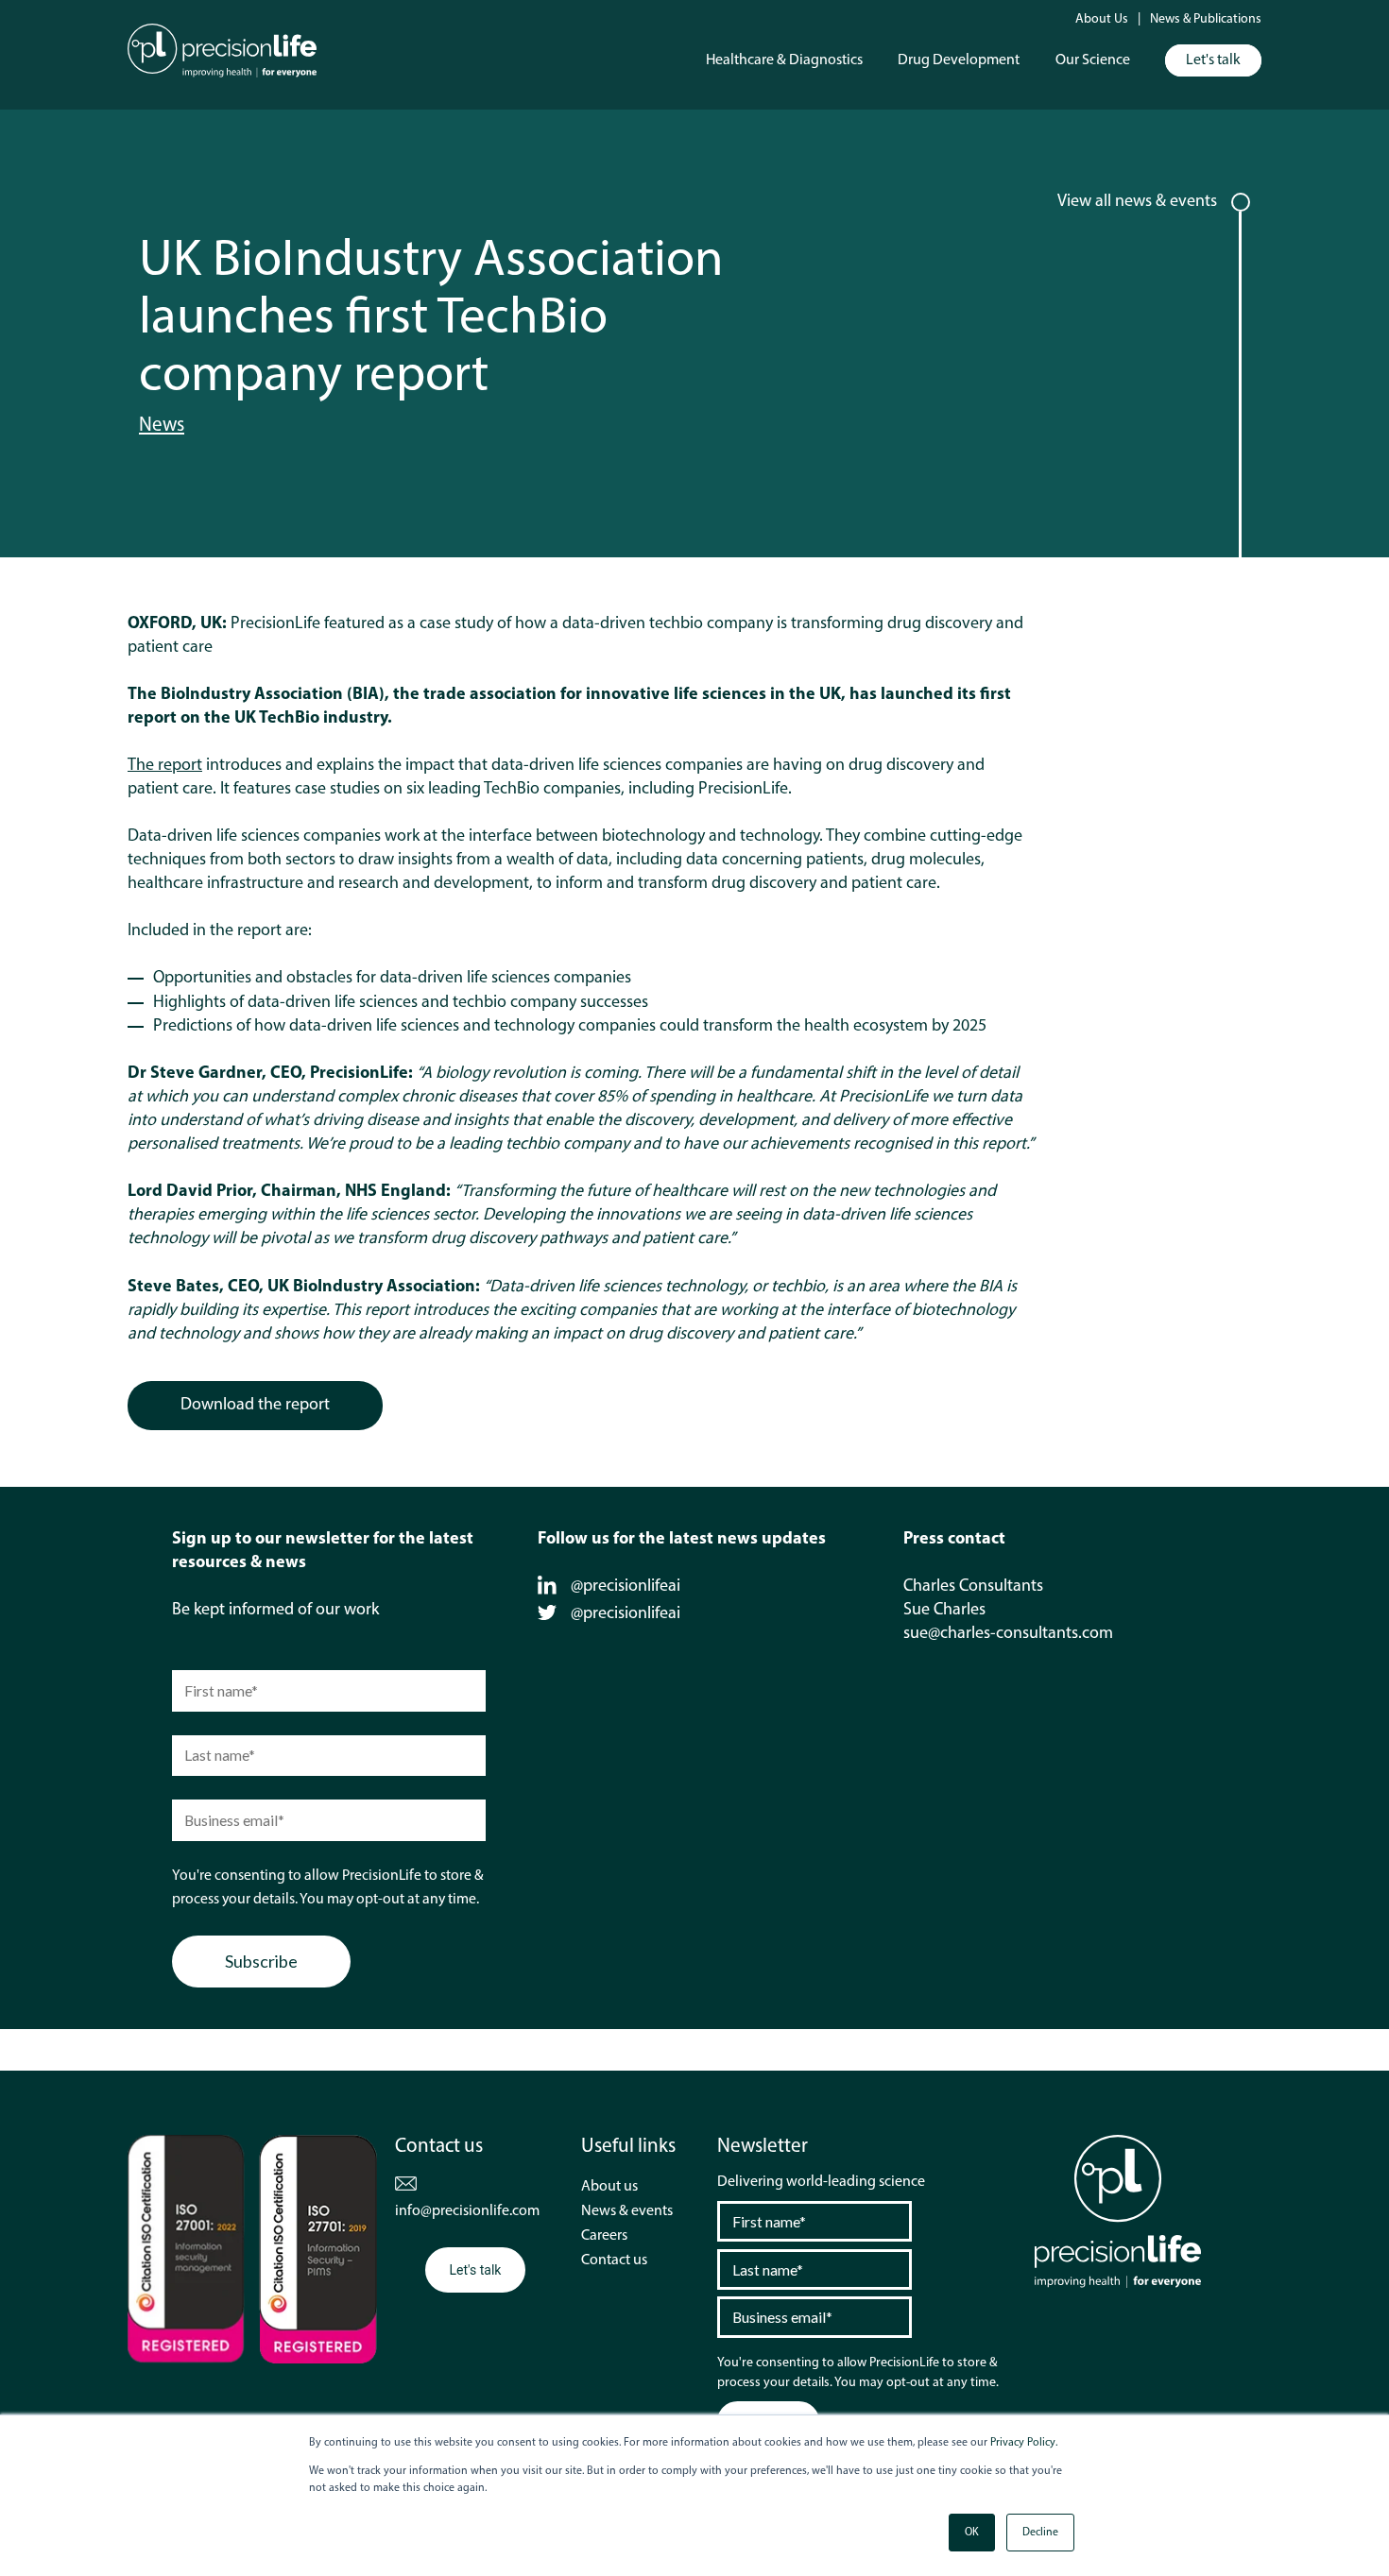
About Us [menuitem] (1102, 19)
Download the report (255, 1406)
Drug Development (959, 60)
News (162, 426)
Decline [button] (1040, 2533)
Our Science (1093, 60)
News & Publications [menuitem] (1206, 19)
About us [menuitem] (609, 2187)
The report (165, 766)
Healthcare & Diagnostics (784, 60)
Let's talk (1213, 60)
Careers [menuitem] (604, 2236)
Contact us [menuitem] (614, 2260)
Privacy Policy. (1024, 2443)
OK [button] (972, 2533)
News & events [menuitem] (627, 2211)
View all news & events (1137, 202)
